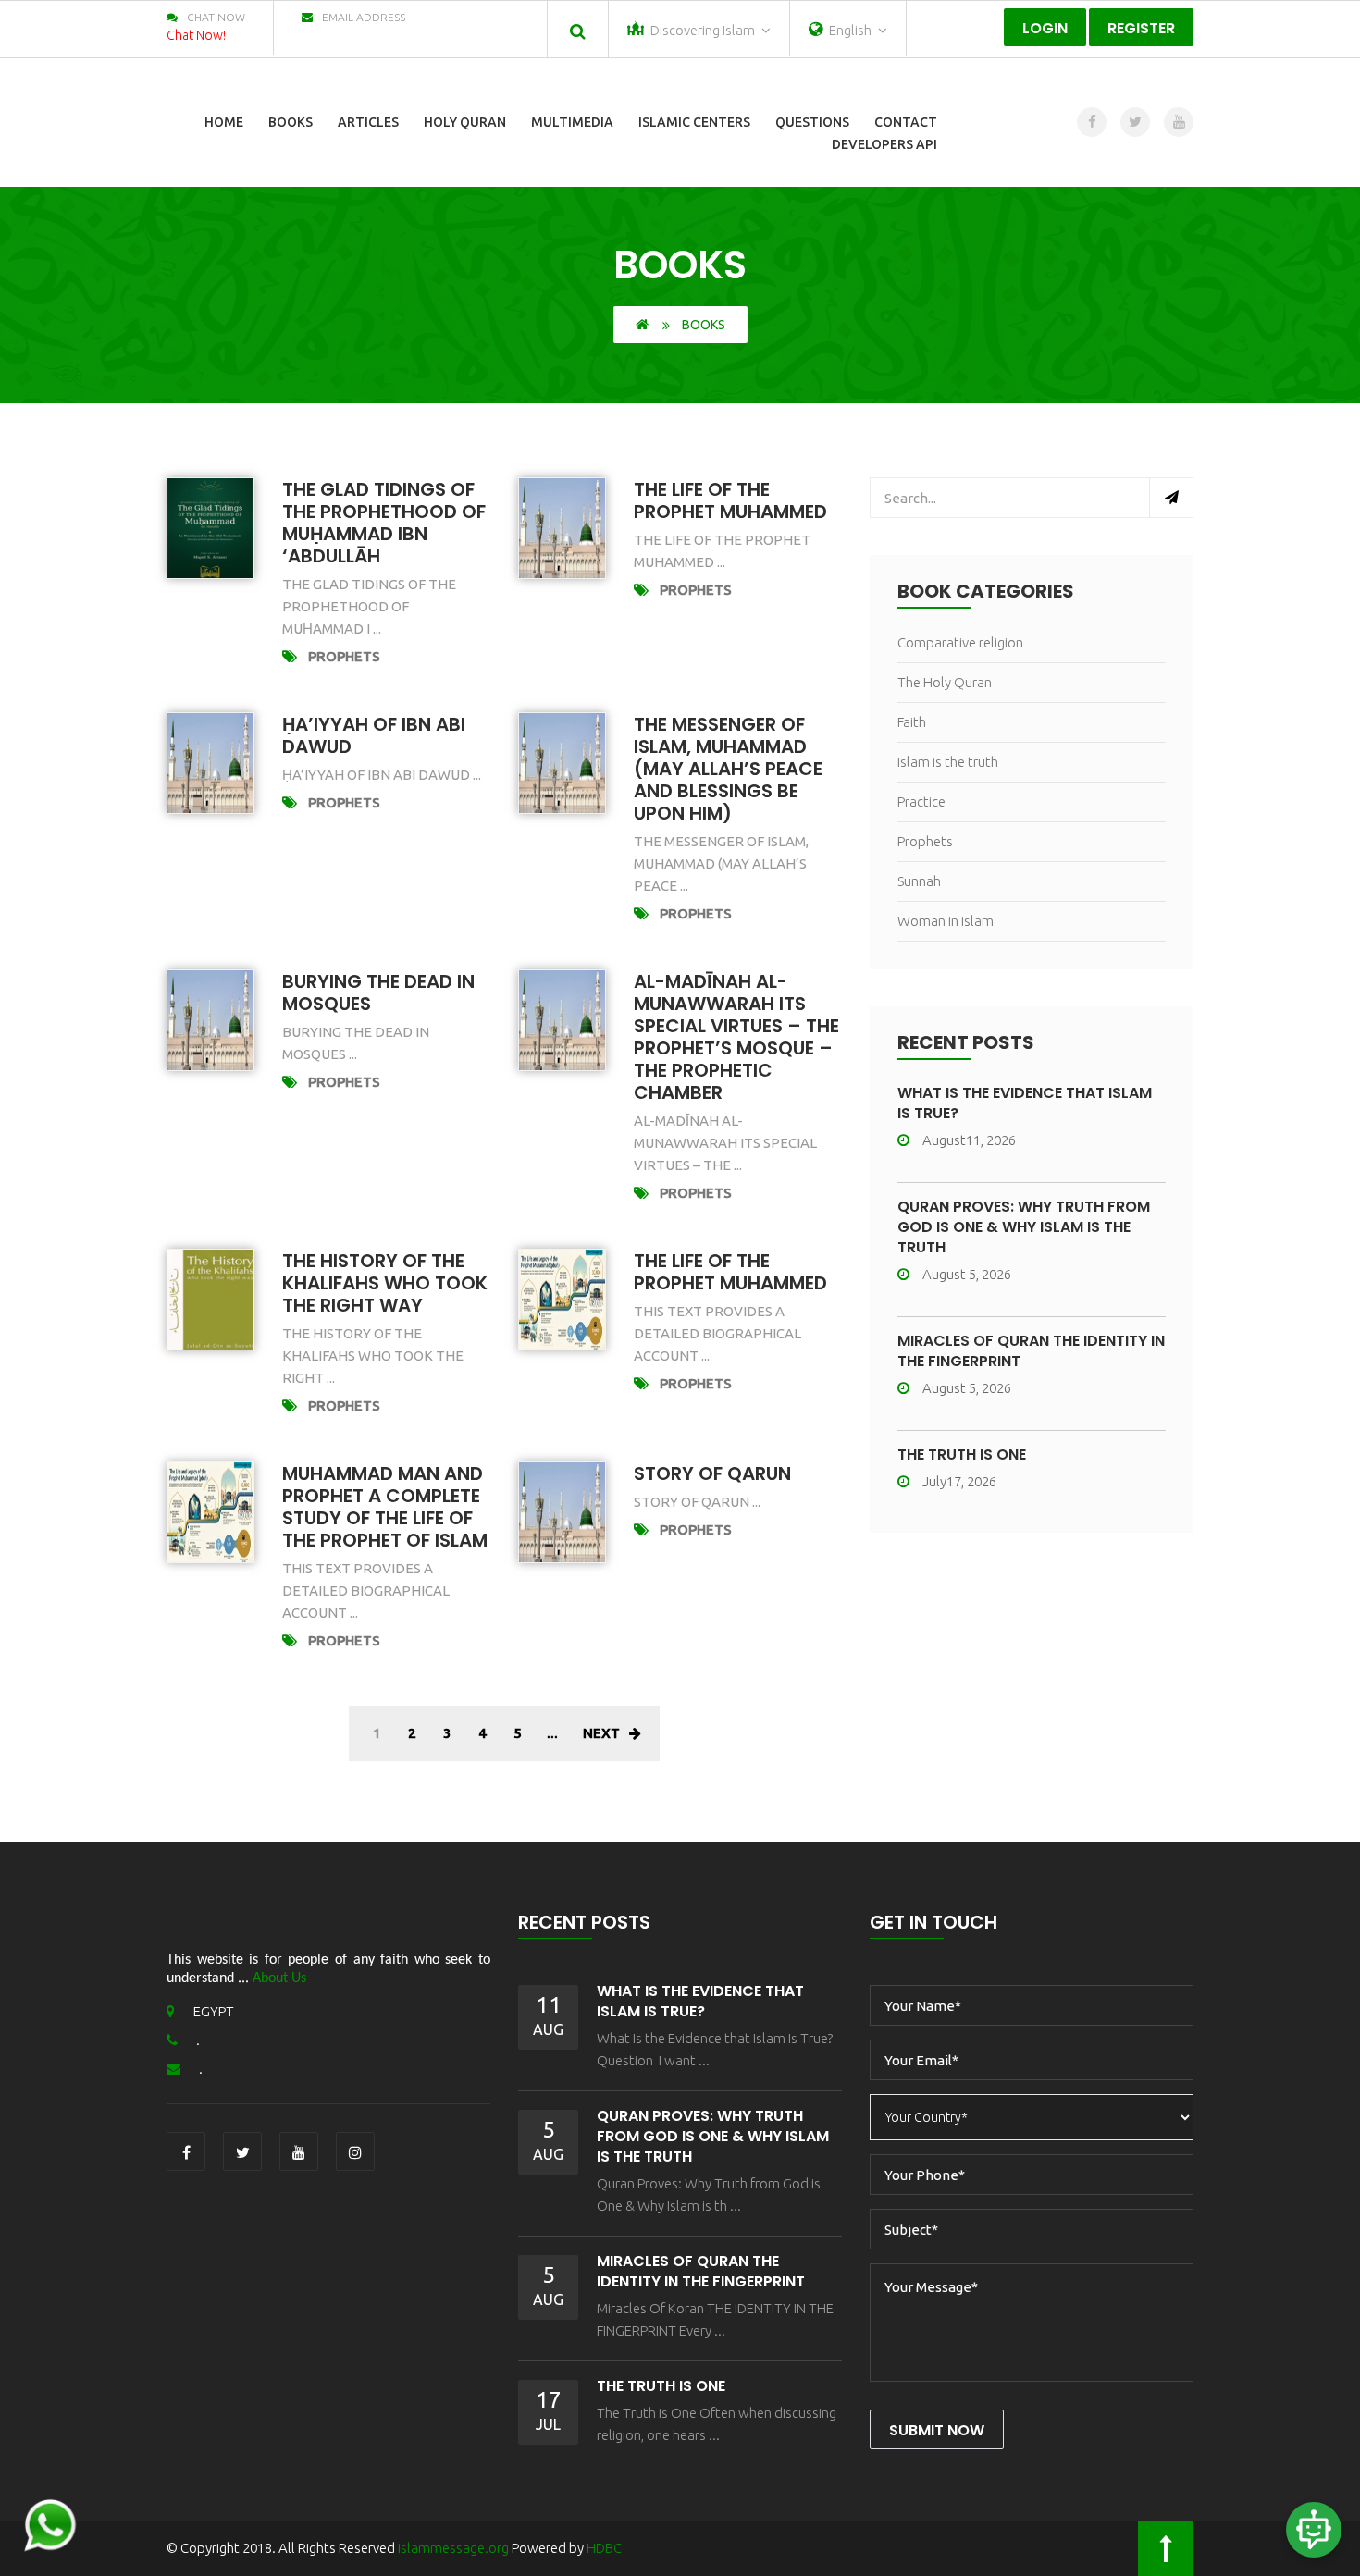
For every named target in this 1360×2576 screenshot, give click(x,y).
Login (1045, 28)
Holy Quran (465, 122)
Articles (368, 122)
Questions (812, 122)
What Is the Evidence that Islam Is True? (1025, 1103)
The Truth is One (962, 1454)
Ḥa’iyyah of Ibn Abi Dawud (374, 735)
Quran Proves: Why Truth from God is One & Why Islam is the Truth (1024, 1227)
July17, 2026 (959, 1481)
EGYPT (214, 2011)
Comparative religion (960, 642)
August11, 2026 (969, 1140)
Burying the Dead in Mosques (378, 992)
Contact (906, 122)
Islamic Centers (694, 122)
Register (1141, 28)
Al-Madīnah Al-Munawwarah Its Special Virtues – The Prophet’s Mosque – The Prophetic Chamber (736, 1037)
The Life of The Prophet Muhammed (730, 1272)
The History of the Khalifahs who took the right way (385, 1283)
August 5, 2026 (967, 1274)
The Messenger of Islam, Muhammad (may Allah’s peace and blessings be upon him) (728, 769)
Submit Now (937, 2430)
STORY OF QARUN (712, 1473)
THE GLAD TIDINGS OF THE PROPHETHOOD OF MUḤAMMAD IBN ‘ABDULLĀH (384, 523)
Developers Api (884, 144)
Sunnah (919, 881)
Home (224, 122)
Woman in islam (946, 921)
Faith (912, 722)
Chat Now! (196, 35)
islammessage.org (453, 2548)
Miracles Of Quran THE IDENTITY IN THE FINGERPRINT (1031, 1351)
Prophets (344, 656)
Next (601, 1733)
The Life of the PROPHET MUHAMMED (730, 500)
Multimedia (572, 122)
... (552, 1733)
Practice (921, 801)
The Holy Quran (945, 682)
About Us (279, 1978)
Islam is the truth (948, 762)
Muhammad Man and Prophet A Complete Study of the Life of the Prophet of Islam (385, 1507)
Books (291, 122)
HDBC (604, 2548)
